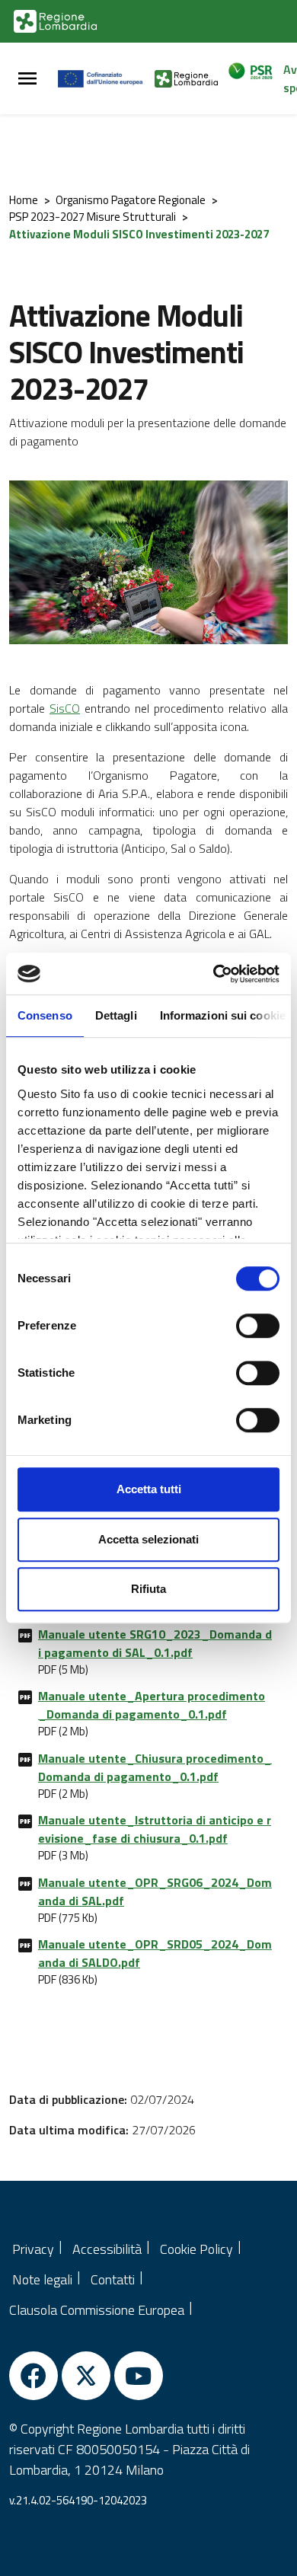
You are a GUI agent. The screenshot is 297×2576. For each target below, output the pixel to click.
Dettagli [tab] (116, 1015)
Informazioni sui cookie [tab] (223, 1015)
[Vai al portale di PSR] (255, 78)
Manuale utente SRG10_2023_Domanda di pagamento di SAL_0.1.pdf (155, 1643)
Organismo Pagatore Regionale (131, 200)
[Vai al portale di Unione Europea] (106, 78)
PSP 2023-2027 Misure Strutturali (93, 217)
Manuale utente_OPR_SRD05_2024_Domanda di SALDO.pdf (155, 1953)
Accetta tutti (149, 1489)
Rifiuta (148, 1589)
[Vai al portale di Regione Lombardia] (55, 21)
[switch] (258, 1326)
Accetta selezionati (148, 1539)
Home (24, 200)
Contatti (113, 2279)
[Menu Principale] (27, 79)
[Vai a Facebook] (34, 2376)
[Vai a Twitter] (86, 2376)
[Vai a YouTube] (139, 2376)
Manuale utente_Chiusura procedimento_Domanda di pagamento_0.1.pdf (155, 1767)
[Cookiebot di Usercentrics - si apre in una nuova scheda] (214, 974)
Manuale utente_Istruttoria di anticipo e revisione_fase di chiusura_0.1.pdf (155, 1829)
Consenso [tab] (45, 1015)
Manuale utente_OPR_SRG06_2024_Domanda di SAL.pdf (155, 1891)
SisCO (65, 708)
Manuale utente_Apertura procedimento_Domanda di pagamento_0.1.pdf (152, 1705)
